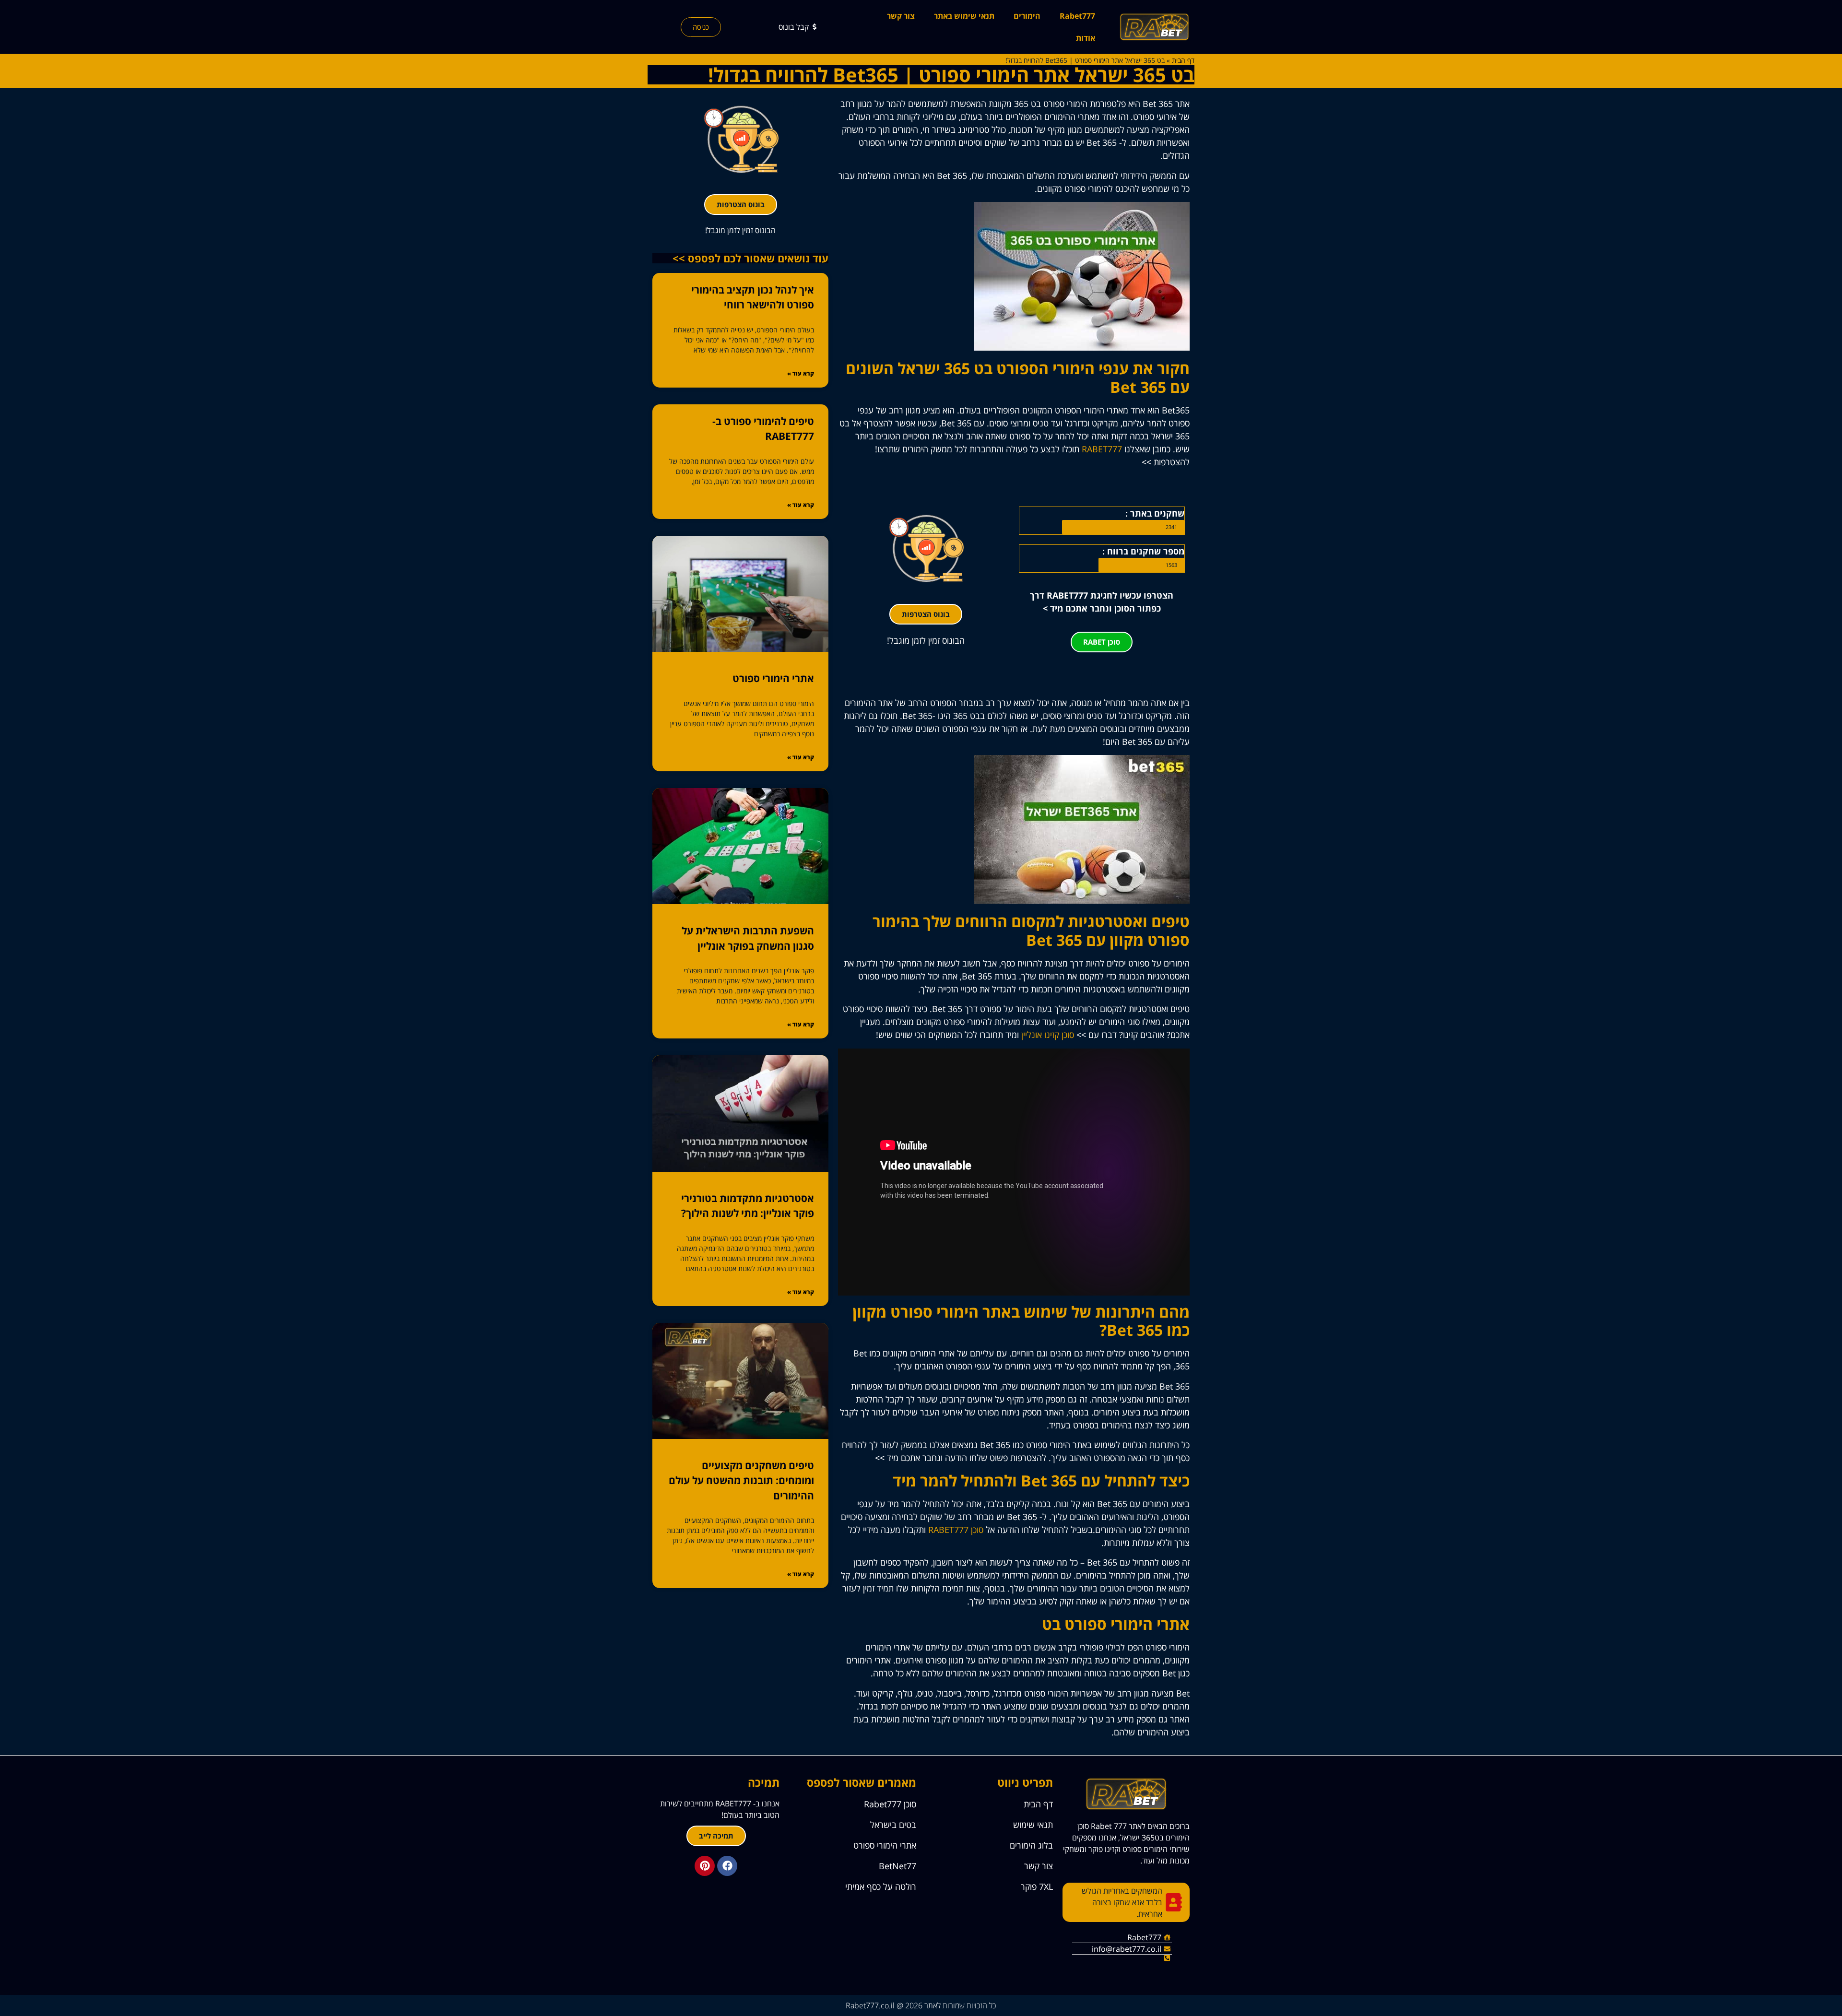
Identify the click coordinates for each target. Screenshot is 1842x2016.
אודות (1086, 38)
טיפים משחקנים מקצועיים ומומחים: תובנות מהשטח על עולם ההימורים (741, 1480)
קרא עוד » (801, 373)
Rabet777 (1077, 16)
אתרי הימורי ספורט (773, 678)
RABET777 (1102, 449)
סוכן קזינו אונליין (1048, 1035)
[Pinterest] (705, 1866)
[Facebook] (727, 1866)
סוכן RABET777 (956, 1530)
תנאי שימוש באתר (964, 16)
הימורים (1027, 16)
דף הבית (1183, 60)
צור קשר (901, 16)
